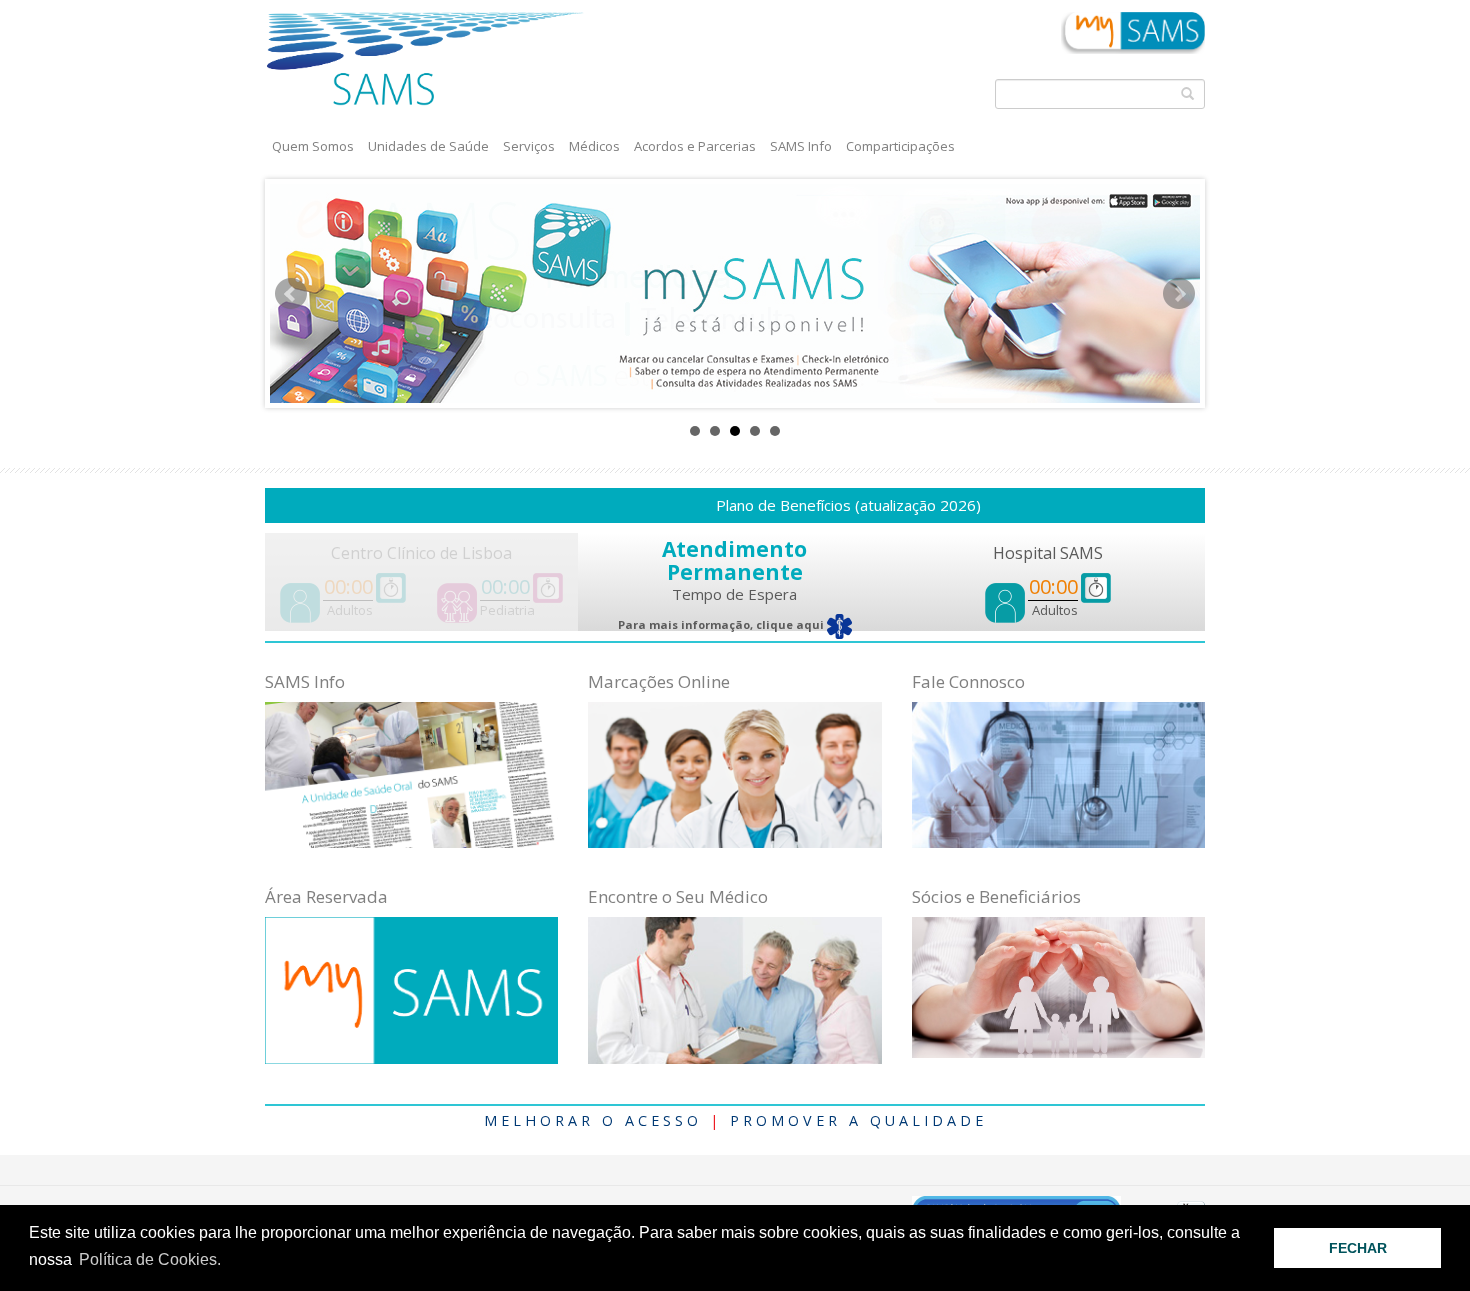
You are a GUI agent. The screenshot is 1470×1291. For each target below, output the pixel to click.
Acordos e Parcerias (695, 146)
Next (1179, 294)
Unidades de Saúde (428, 146)
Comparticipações (900, 146)
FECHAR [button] (1358, 1248)
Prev (291, 294)
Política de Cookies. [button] (150, 1259)
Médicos (594, 146)
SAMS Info (801, 146)
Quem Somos (313, 146)
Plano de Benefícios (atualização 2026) (807, 505)
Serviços (529, 146)
